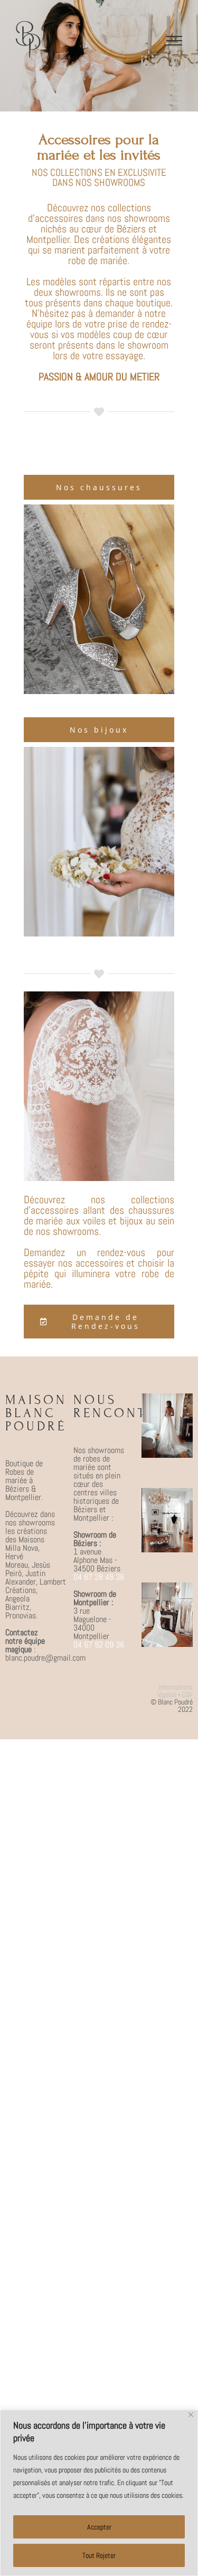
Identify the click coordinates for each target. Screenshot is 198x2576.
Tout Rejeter (99, 2555)
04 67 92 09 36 (99, 1645)
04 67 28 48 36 (99, 1577)
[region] (99, 2493)
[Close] (191, 2415)
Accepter (99, 2527)
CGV (187, 1694)
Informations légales (175, 1691)
